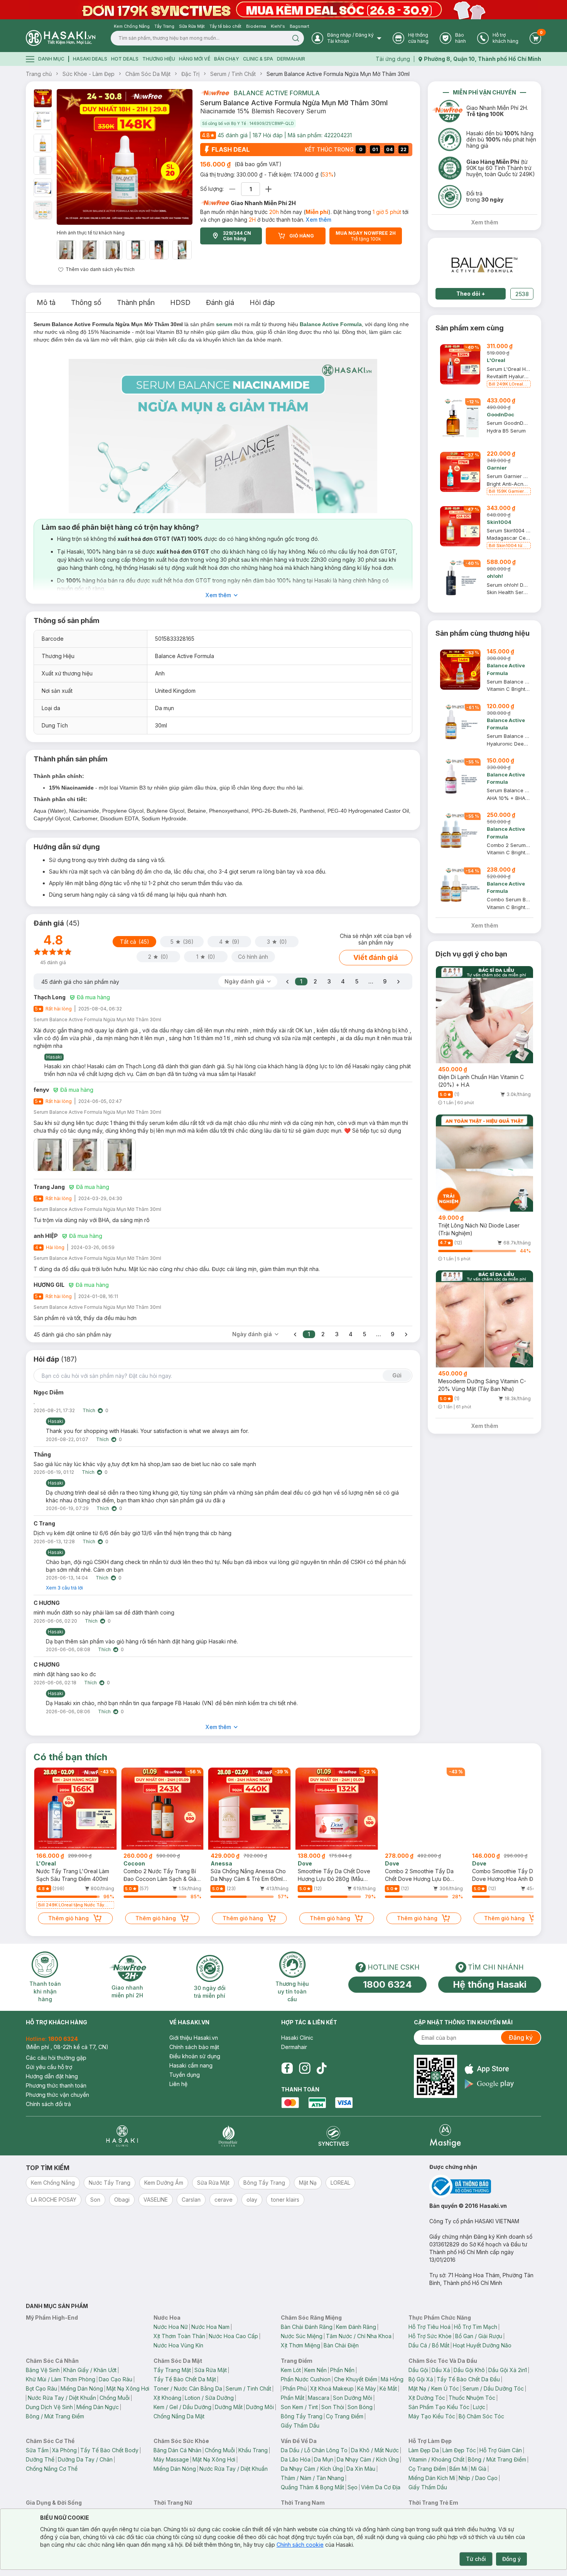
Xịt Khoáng (167, 2398)
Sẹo (353, 2487)
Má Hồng (392, 2379)
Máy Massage (171, 2459)
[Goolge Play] (489, 2084)
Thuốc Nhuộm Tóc (472, 2398)
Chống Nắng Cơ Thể (52, 2469)
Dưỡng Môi (260, 2407)
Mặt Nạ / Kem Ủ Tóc (434, 2388)
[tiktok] (322, 2068)
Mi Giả (479, 2469)
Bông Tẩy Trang (302, 2416)
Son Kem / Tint (299, 2407)
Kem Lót (291, 2370)
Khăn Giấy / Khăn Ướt (90, 2370)
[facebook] (287, 2068)
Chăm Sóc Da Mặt (148, 74)
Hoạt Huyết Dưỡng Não (482, 2345)
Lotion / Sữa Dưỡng (209, 2398)
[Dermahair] (228, 2136)
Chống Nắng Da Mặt (179, 2416)
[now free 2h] (215, 93)
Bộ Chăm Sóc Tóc (481, 2416)
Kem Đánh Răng (356, 2327)
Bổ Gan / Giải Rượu (479, 2336)
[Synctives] (334, 2136)
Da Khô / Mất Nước (375, 2450)
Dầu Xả (441, 2370)
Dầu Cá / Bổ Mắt (429, 2345)
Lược (479, 2407)
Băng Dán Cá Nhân (177, 2450)
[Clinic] (122, 2136)
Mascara (319, 2398)
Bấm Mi (458, 2469)
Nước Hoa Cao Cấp (233, 2336)
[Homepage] (61, 38)
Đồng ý (511, 2559)
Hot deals (125, 59)
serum (224, 324)
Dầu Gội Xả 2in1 (508, 2370)
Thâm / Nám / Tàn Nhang (312, 2478)
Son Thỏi (333, 2407)
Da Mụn (324, 2459)
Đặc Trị (190, 74)
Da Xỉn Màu (361, 2469)
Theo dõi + (471, 294)
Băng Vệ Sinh (43, 2370)
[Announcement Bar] (283, 10)
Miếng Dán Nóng (82, 2388)
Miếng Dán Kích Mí (432, 2478)
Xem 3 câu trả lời (64, 1588)
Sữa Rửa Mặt (211, 2370)
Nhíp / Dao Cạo (478, 2478)
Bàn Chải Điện (341, 2345)
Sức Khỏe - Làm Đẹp (89, 74)
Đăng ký (521, 2037)
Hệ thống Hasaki (490, 1984)
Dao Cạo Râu (116, 2379)
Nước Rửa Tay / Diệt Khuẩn (62, 2398)
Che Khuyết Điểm (356, 2379)
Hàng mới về (195, 59)
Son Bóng (360, 2407)
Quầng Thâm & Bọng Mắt (312, 2487)
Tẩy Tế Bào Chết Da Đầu (468, 2379)
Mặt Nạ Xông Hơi (128, 2388)
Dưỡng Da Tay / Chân (85, 2459)
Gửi (397, 1375)
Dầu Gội (418, 2370)
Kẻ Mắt (388, 2388)
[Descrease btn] (232, 189)
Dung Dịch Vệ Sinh (49, 2407)
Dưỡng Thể (40, 2459)
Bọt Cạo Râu (41, 2388)
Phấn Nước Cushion (306, 2379)
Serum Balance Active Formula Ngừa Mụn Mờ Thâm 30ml (338, 74)
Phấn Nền (342, 2370)
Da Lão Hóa (296, 2459)
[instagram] (305, 2068)
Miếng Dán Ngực (98, 2407)
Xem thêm (319, 220)
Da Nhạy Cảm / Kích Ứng (368, 2459)
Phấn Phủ (295, 2388)
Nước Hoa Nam (210, 2327)
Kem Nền (316, 2370)
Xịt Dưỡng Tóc (427, 2398)
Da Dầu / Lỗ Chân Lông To (314, 2450)
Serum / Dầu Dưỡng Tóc (493, 2388)
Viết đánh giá (376, 957)
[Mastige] (445, 2136)
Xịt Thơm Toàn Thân (179, 2336)
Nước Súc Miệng (302, 2336)
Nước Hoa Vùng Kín (178, 2345)
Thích (89, 1410)
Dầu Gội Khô (469, 2370)
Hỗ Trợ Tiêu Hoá (429, 2327)
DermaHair (291, 59)
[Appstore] (489, 2069)
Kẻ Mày (367, 2388)
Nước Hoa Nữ (171, 2327)
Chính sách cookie (300, 2545)
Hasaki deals (90, 59)
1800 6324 (387, 1984)
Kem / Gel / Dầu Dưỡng (182, 2407)
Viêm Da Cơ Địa (381, 2487)
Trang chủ (39, 74)
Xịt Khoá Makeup (332, 2388)
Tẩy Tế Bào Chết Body (109, 2450)
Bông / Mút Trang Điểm (55, 2416)
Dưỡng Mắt (229, 2407)
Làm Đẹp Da (424, 2450)
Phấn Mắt (293, 2398)
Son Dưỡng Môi (353, 2398)
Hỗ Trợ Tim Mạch (476, 2327)
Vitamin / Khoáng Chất (436, 2459)
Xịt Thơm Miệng (300, 2345)
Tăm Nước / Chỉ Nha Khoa (359, 2336)
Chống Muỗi (115, 2398)
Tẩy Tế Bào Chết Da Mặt (185, 2379)
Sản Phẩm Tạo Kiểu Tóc (439, 2407)
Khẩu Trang (253, 2450)
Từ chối (476, 2559)
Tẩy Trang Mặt (172, 2370)
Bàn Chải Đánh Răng (307, 2327)
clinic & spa (258, 59)
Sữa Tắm (37, 2450)
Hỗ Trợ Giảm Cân (501, 2450)
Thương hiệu (159, 59)
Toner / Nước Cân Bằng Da (188, 2388)
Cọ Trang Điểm (345, 2416)
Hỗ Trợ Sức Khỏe (430, 2336)
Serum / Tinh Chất (233, 74)
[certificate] (485, 2186)
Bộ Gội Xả (421, 2379)
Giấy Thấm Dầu (300, 2425)
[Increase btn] (268, 189)
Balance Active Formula (277, 93)
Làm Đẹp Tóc (459, 2450)
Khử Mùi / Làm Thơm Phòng (61, 2379)
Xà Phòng (64, 2450)
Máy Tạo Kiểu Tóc (432, 2416)
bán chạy (227, 59)
